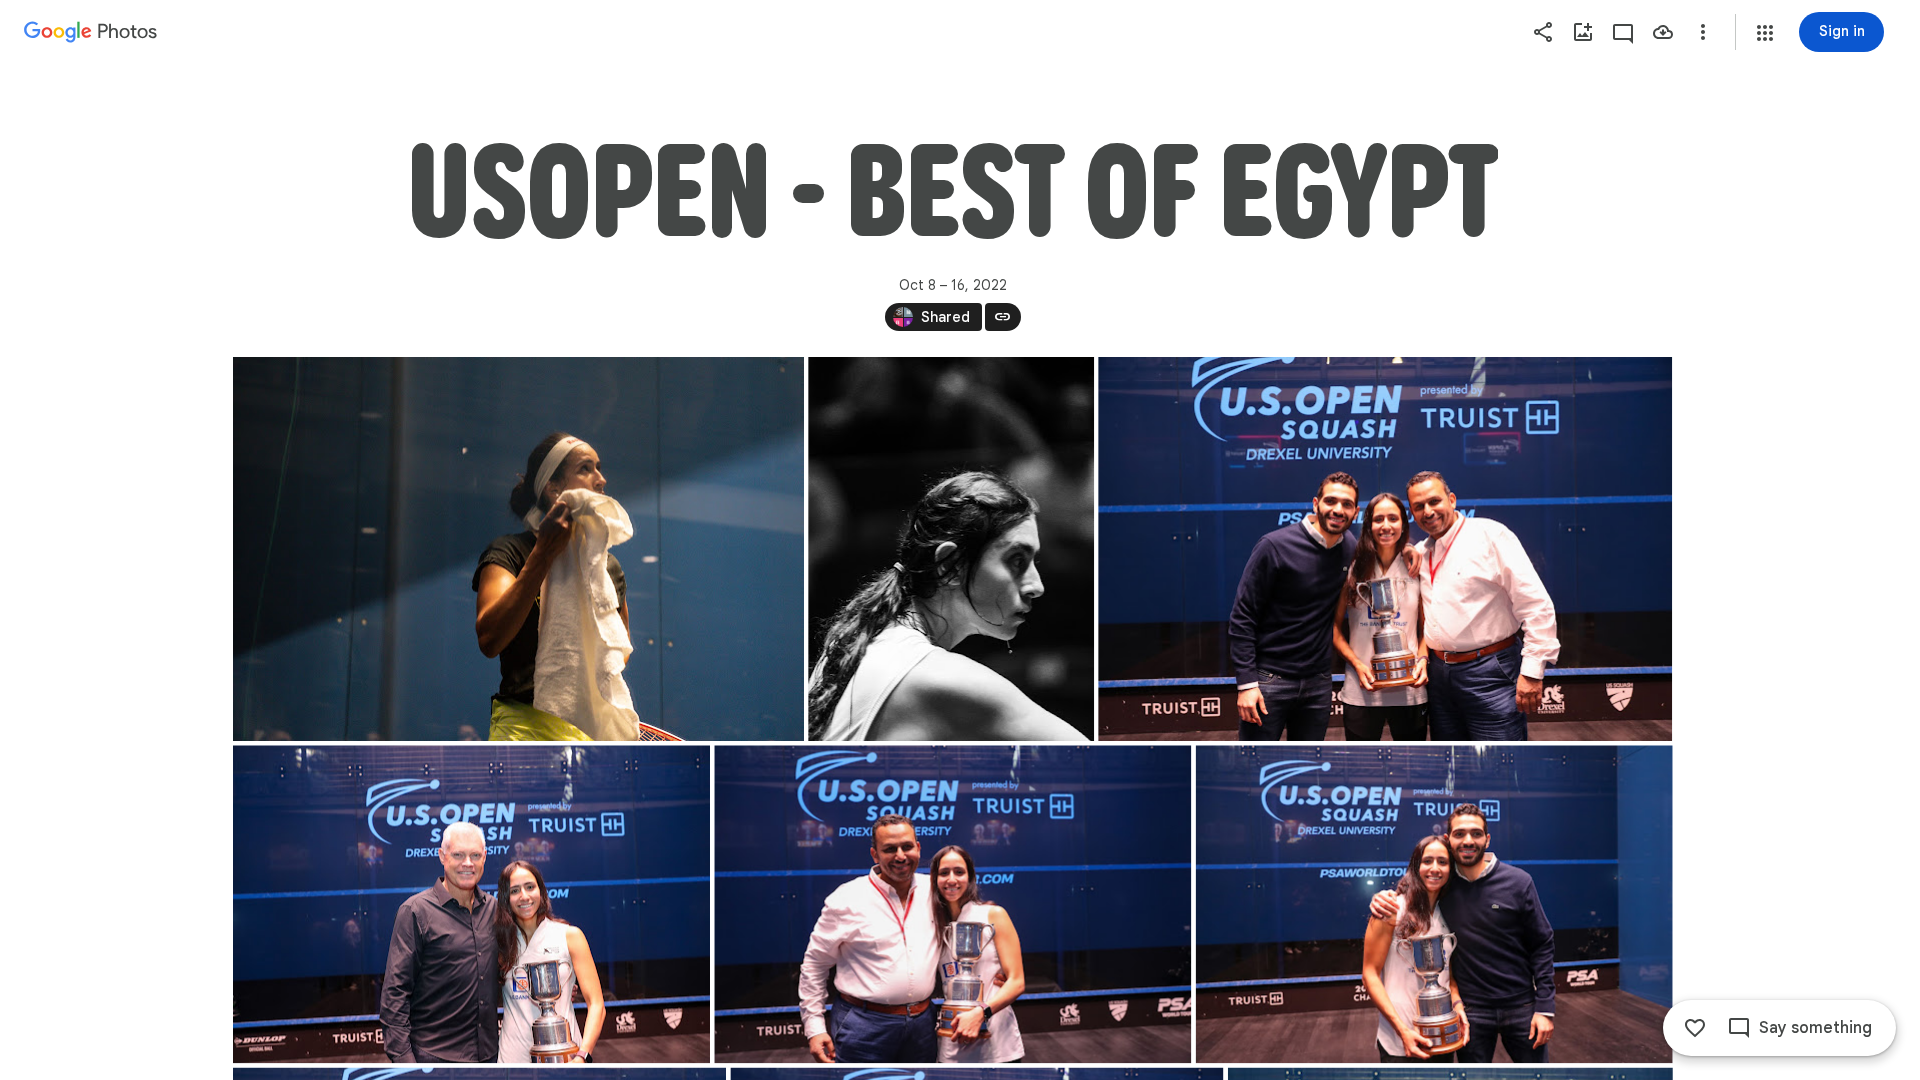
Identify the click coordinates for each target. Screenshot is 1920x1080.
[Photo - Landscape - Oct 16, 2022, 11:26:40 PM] (471, 904)
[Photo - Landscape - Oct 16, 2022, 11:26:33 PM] (952, 904)
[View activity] (1623, 32)
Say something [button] (1815, 1028)
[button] (1765, 33)
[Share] (1543, 32)
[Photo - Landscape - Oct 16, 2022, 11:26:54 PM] (1385, 549)
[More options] (1703, 32)
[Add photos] (1583, 32)
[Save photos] (1663, 32)
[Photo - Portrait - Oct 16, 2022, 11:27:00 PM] (951, 549)
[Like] (1695, 1028)
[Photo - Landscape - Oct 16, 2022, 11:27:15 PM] (518, 549)
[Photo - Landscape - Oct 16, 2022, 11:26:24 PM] (1433, 904)
